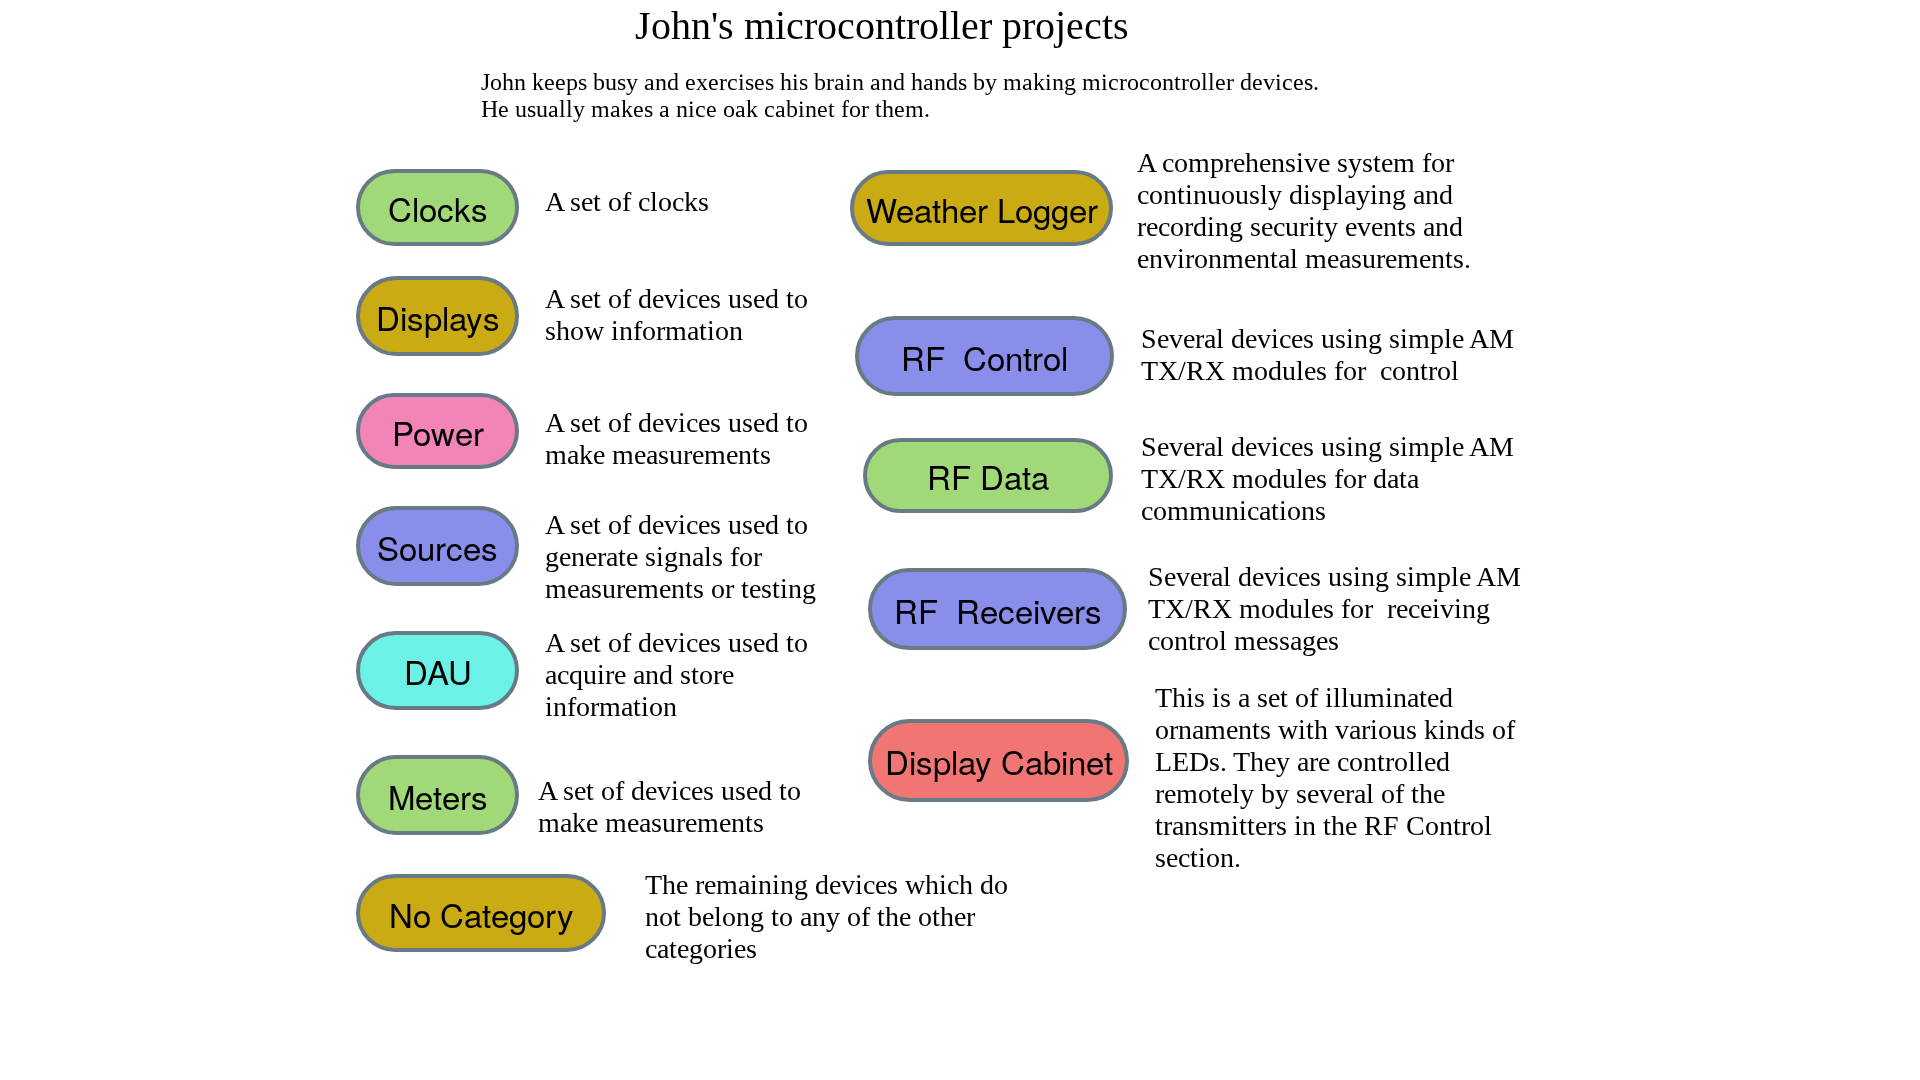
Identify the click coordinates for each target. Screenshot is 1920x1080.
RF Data (988, 475)
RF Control (984, 356)
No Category (481, 913)
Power (438, 431)
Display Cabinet (999, 760)
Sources (437, 546)
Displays (438, 316)
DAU (438, 670)
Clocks (438, 207)
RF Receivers (998, 609)
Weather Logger (982, 208)
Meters (438, 795)
